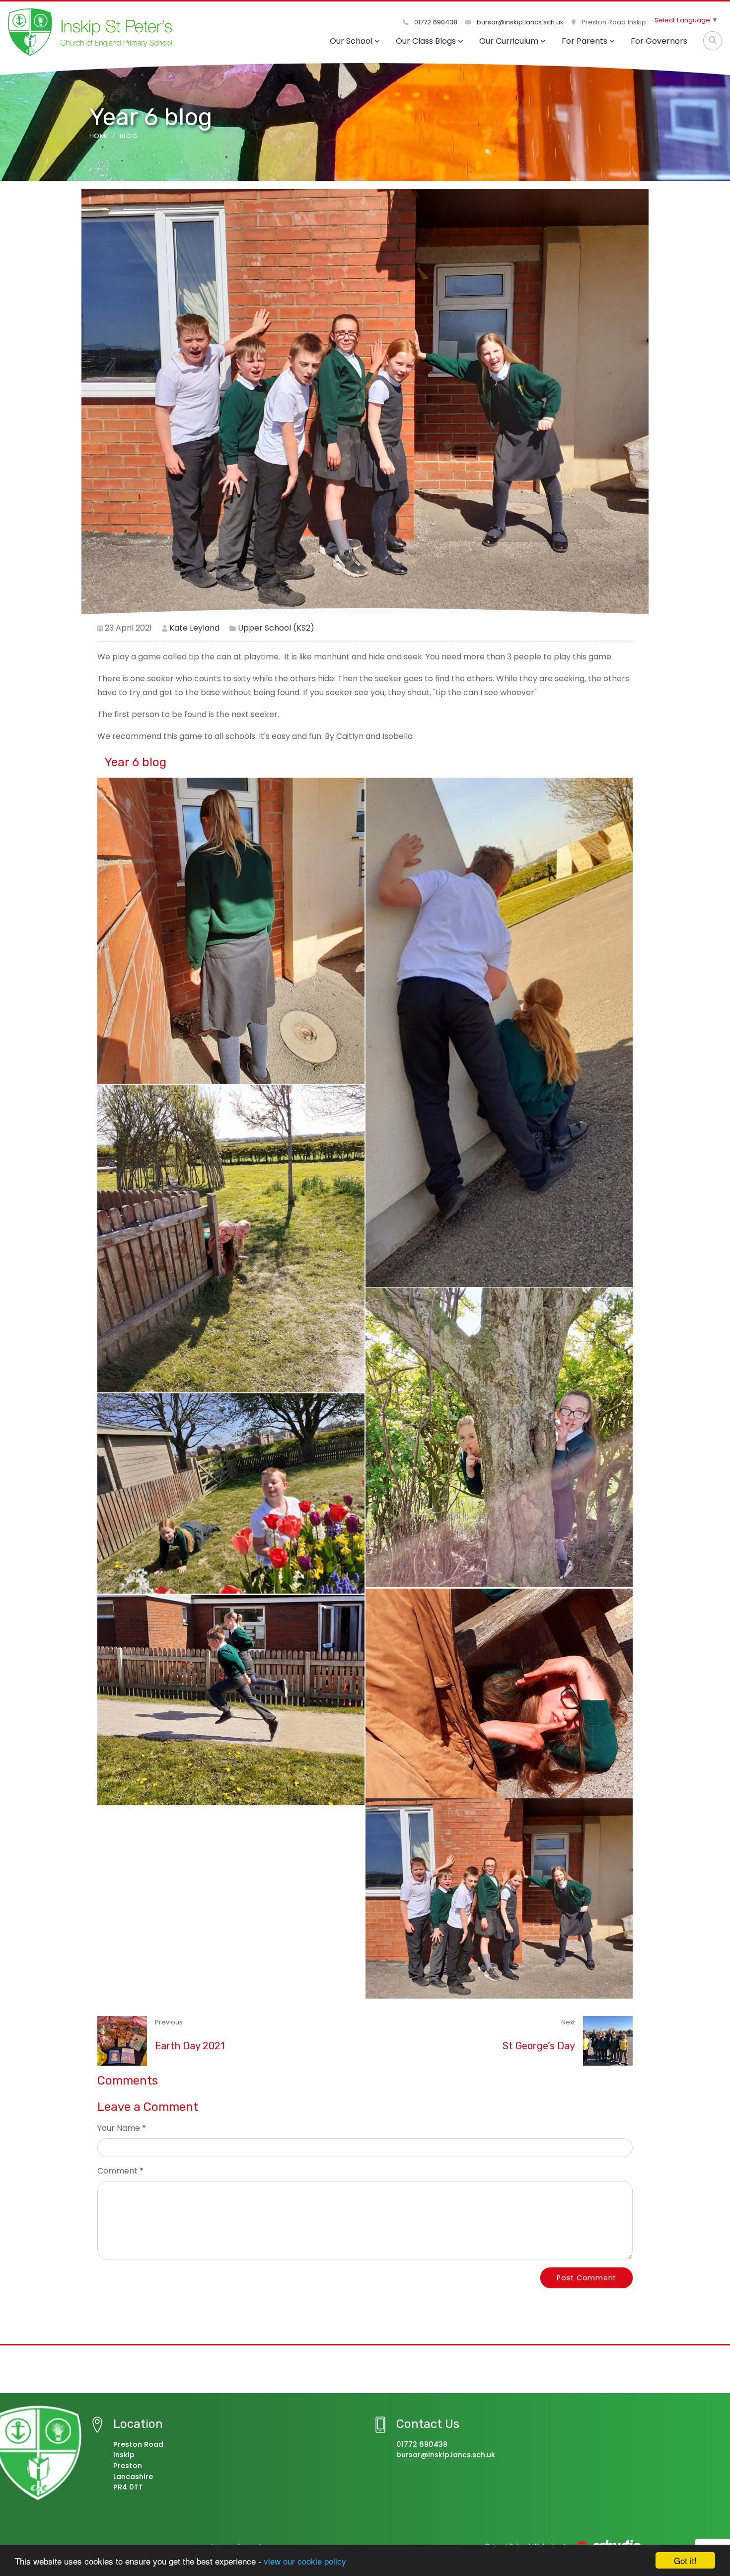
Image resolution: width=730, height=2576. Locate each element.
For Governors (659, 41)
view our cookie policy (305, 2561)
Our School (351, 41)
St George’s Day (539, 2046)
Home (99, 136)
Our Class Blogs (426, 41)
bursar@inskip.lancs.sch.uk (519, 22)
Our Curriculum (509, 41)
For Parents (584, 41)
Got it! (685, 2560)
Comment (117, 2171)
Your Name (119, 2128)
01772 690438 (435, 22)
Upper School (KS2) (276, 628)
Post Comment (586, 2278)
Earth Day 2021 (190, 2046)
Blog (128, 136)
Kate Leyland (194, 628)
